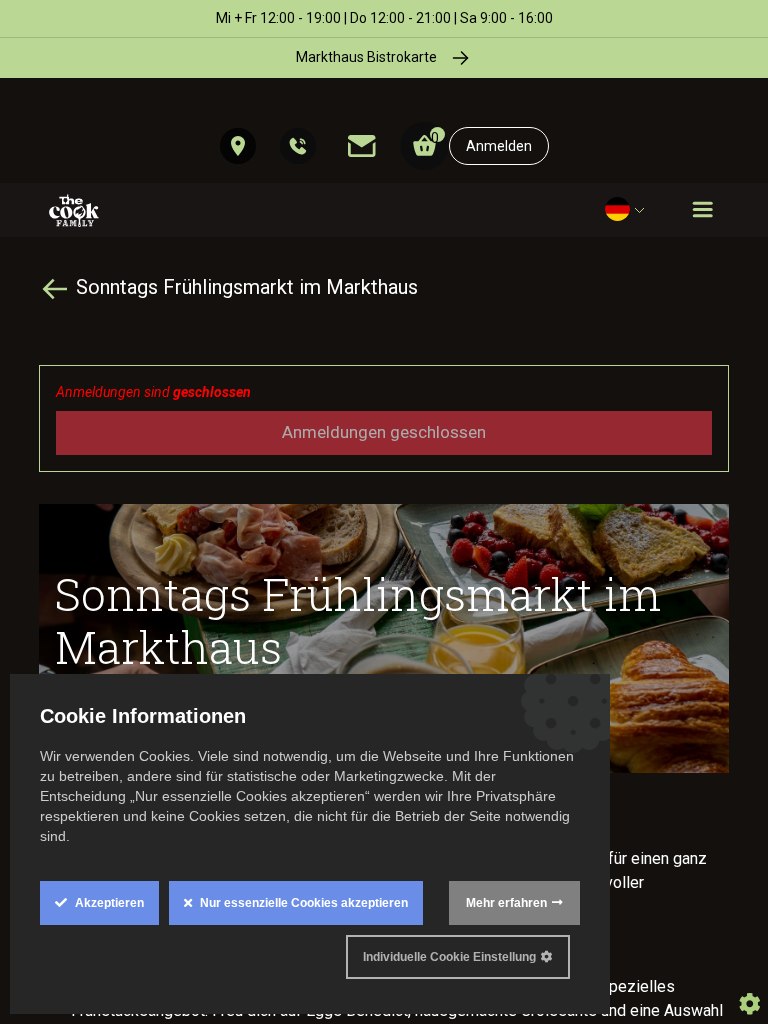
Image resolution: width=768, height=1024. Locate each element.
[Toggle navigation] (703, 210)
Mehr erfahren (506, 903)
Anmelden (499, 146)
